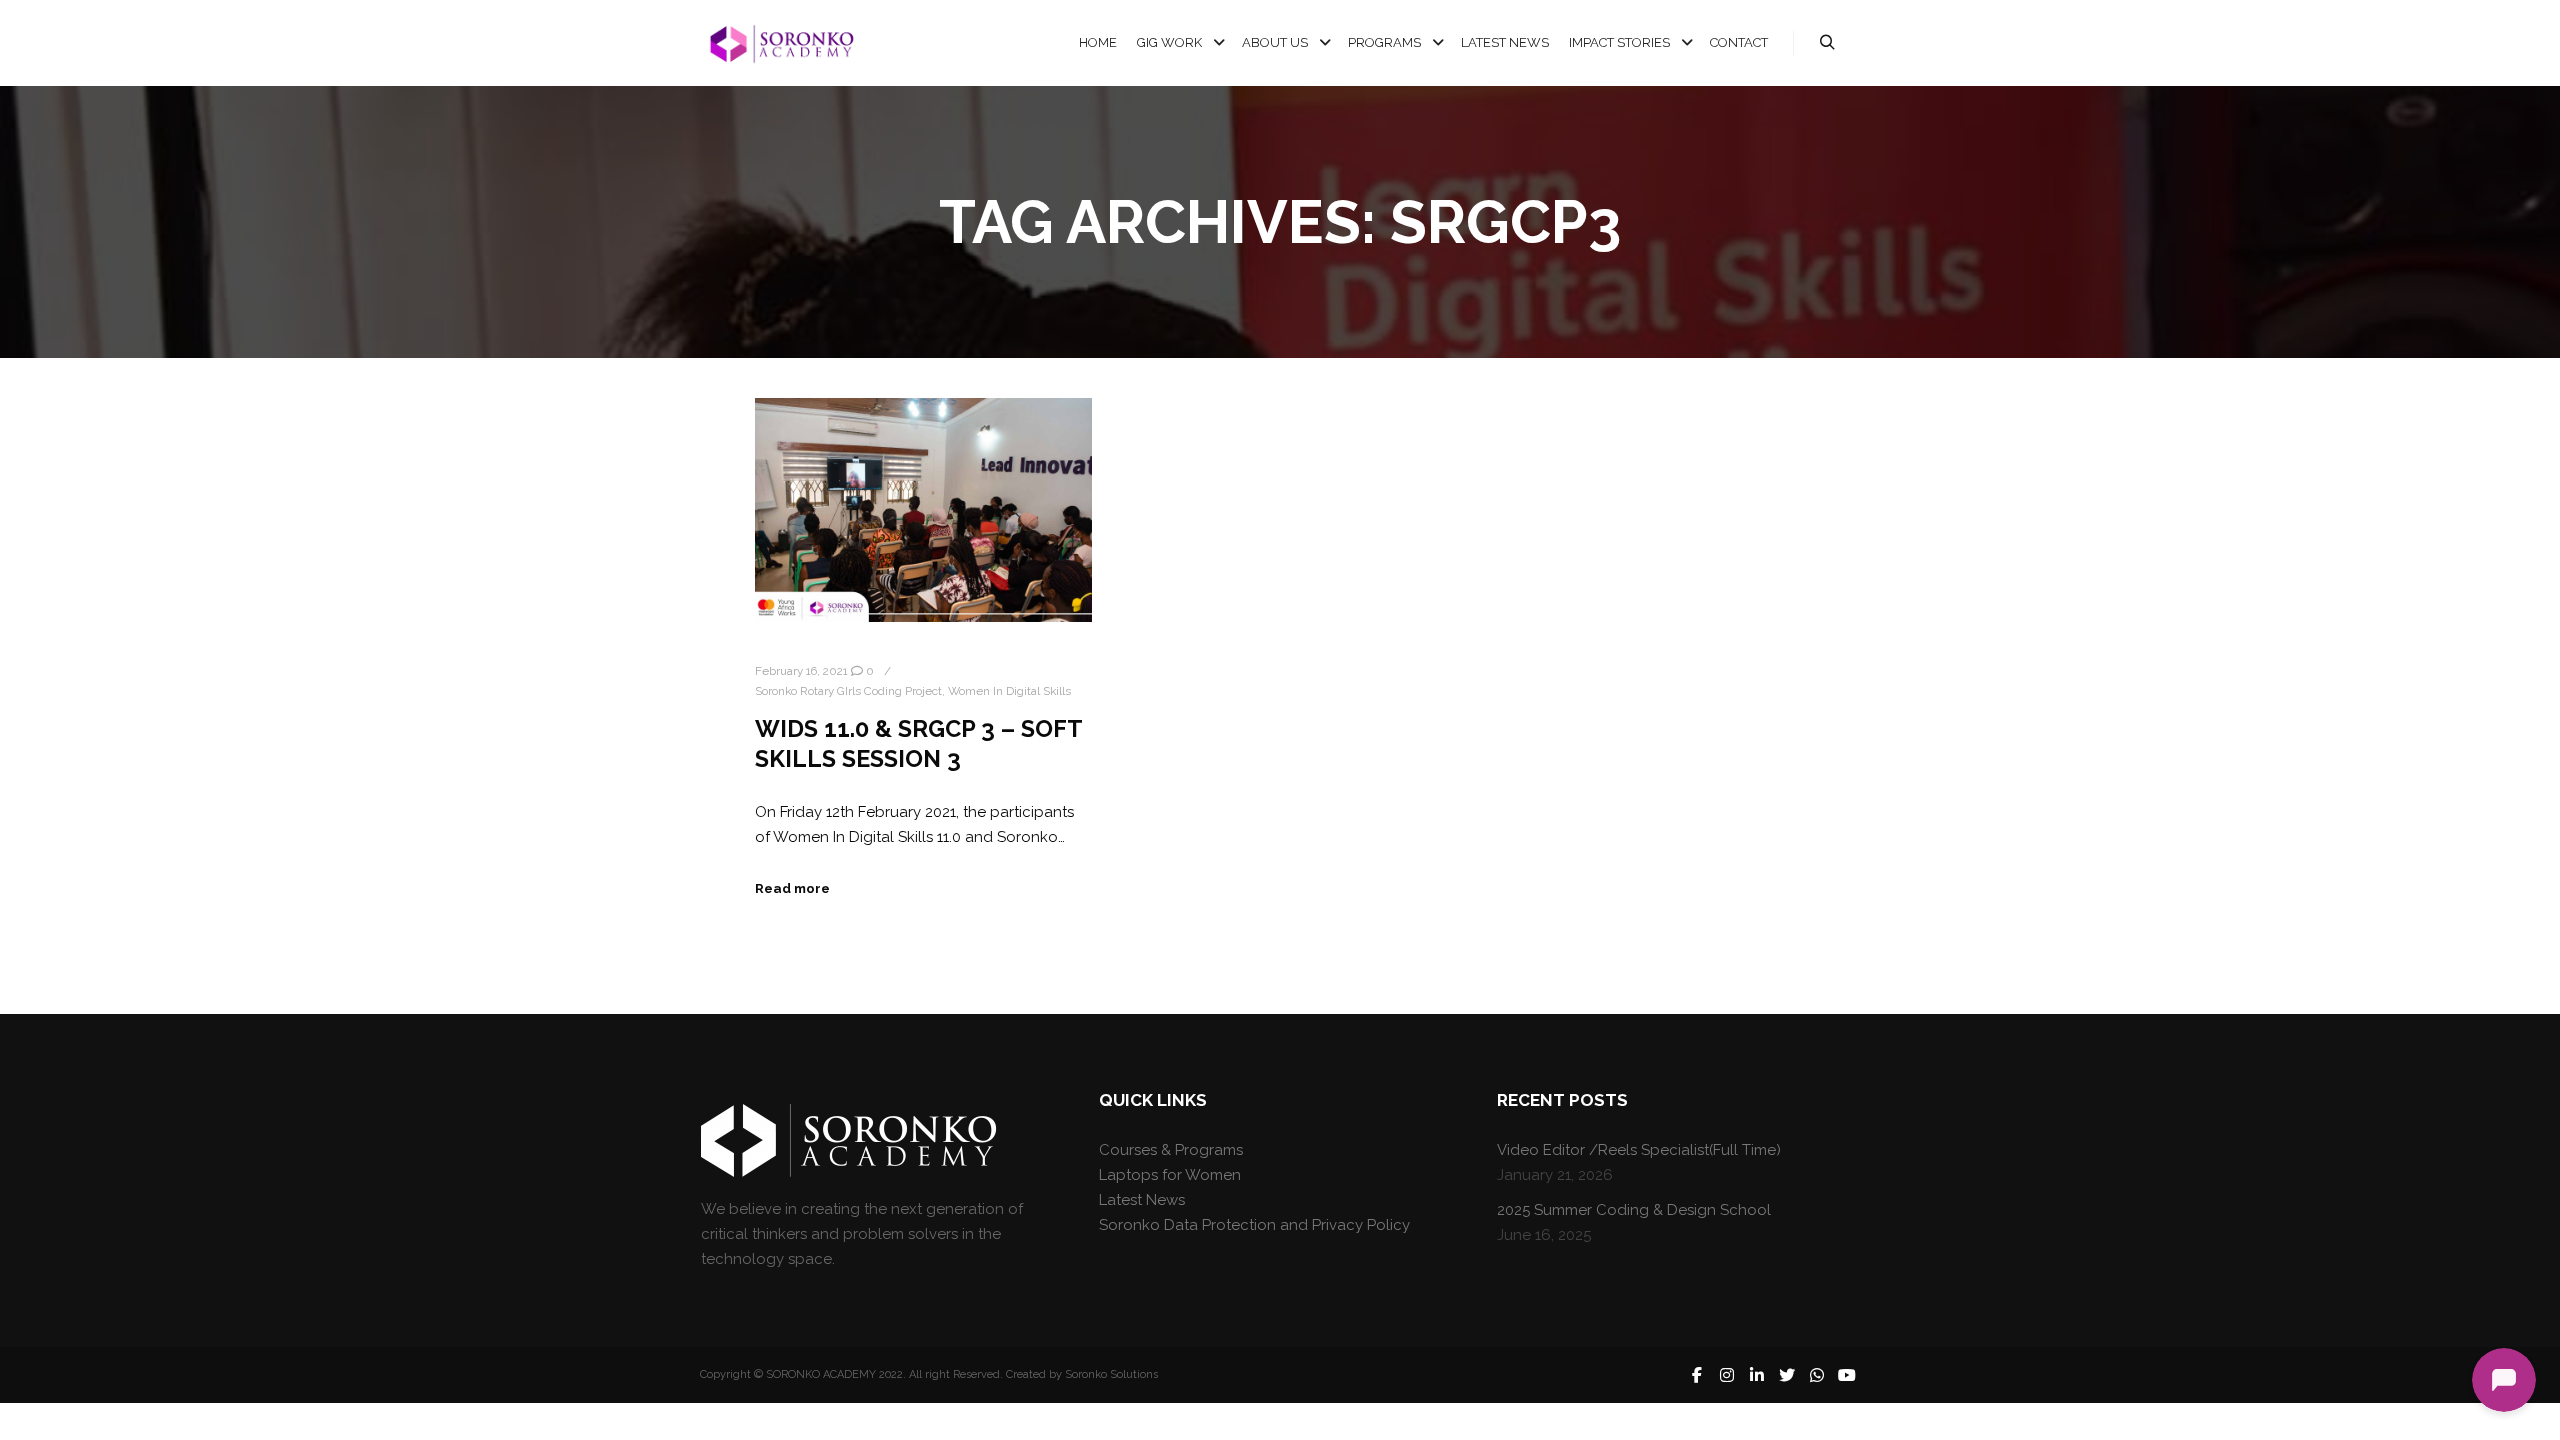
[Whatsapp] (1817, 1375)
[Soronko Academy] (780, 43)
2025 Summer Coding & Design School (1634, 1210)
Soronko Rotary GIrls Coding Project (848, 691)
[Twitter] (1787, 1375)
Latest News (1142, 1200)
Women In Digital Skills (1009, 691)
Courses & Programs (1171, 1150)
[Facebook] (1697, 1375)
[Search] (1827, 43)
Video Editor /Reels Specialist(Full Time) (1639, 1150)
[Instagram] (1727, 1375)
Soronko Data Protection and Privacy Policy (1254, 1225)
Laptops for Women (1170, 1175)
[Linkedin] (1757, 1375)
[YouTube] (1847, 1375)
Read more (792, 888)
